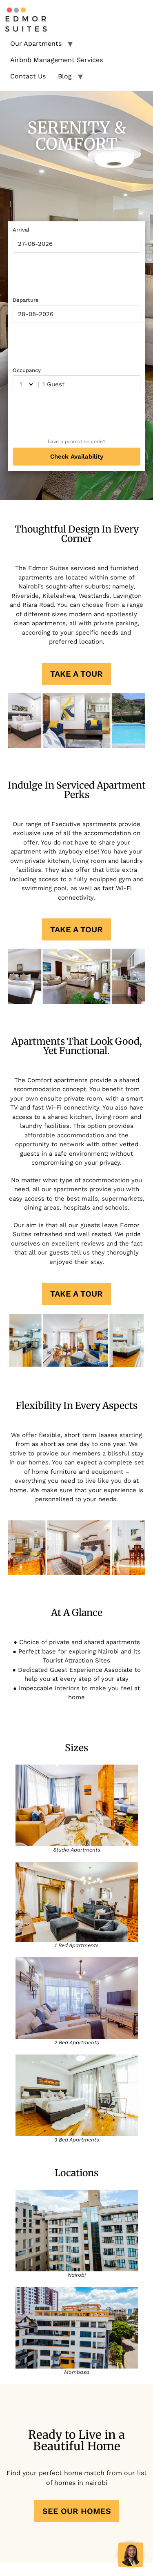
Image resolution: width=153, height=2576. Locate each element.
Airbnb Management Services (57, 60)
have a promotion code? (77, 441)
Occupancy (27, 370)
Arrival (21, 230)
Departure (26, 300)
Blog (65, 76)
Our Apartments (36, 43)
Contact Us (28, 76)
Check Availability (77, 457)
